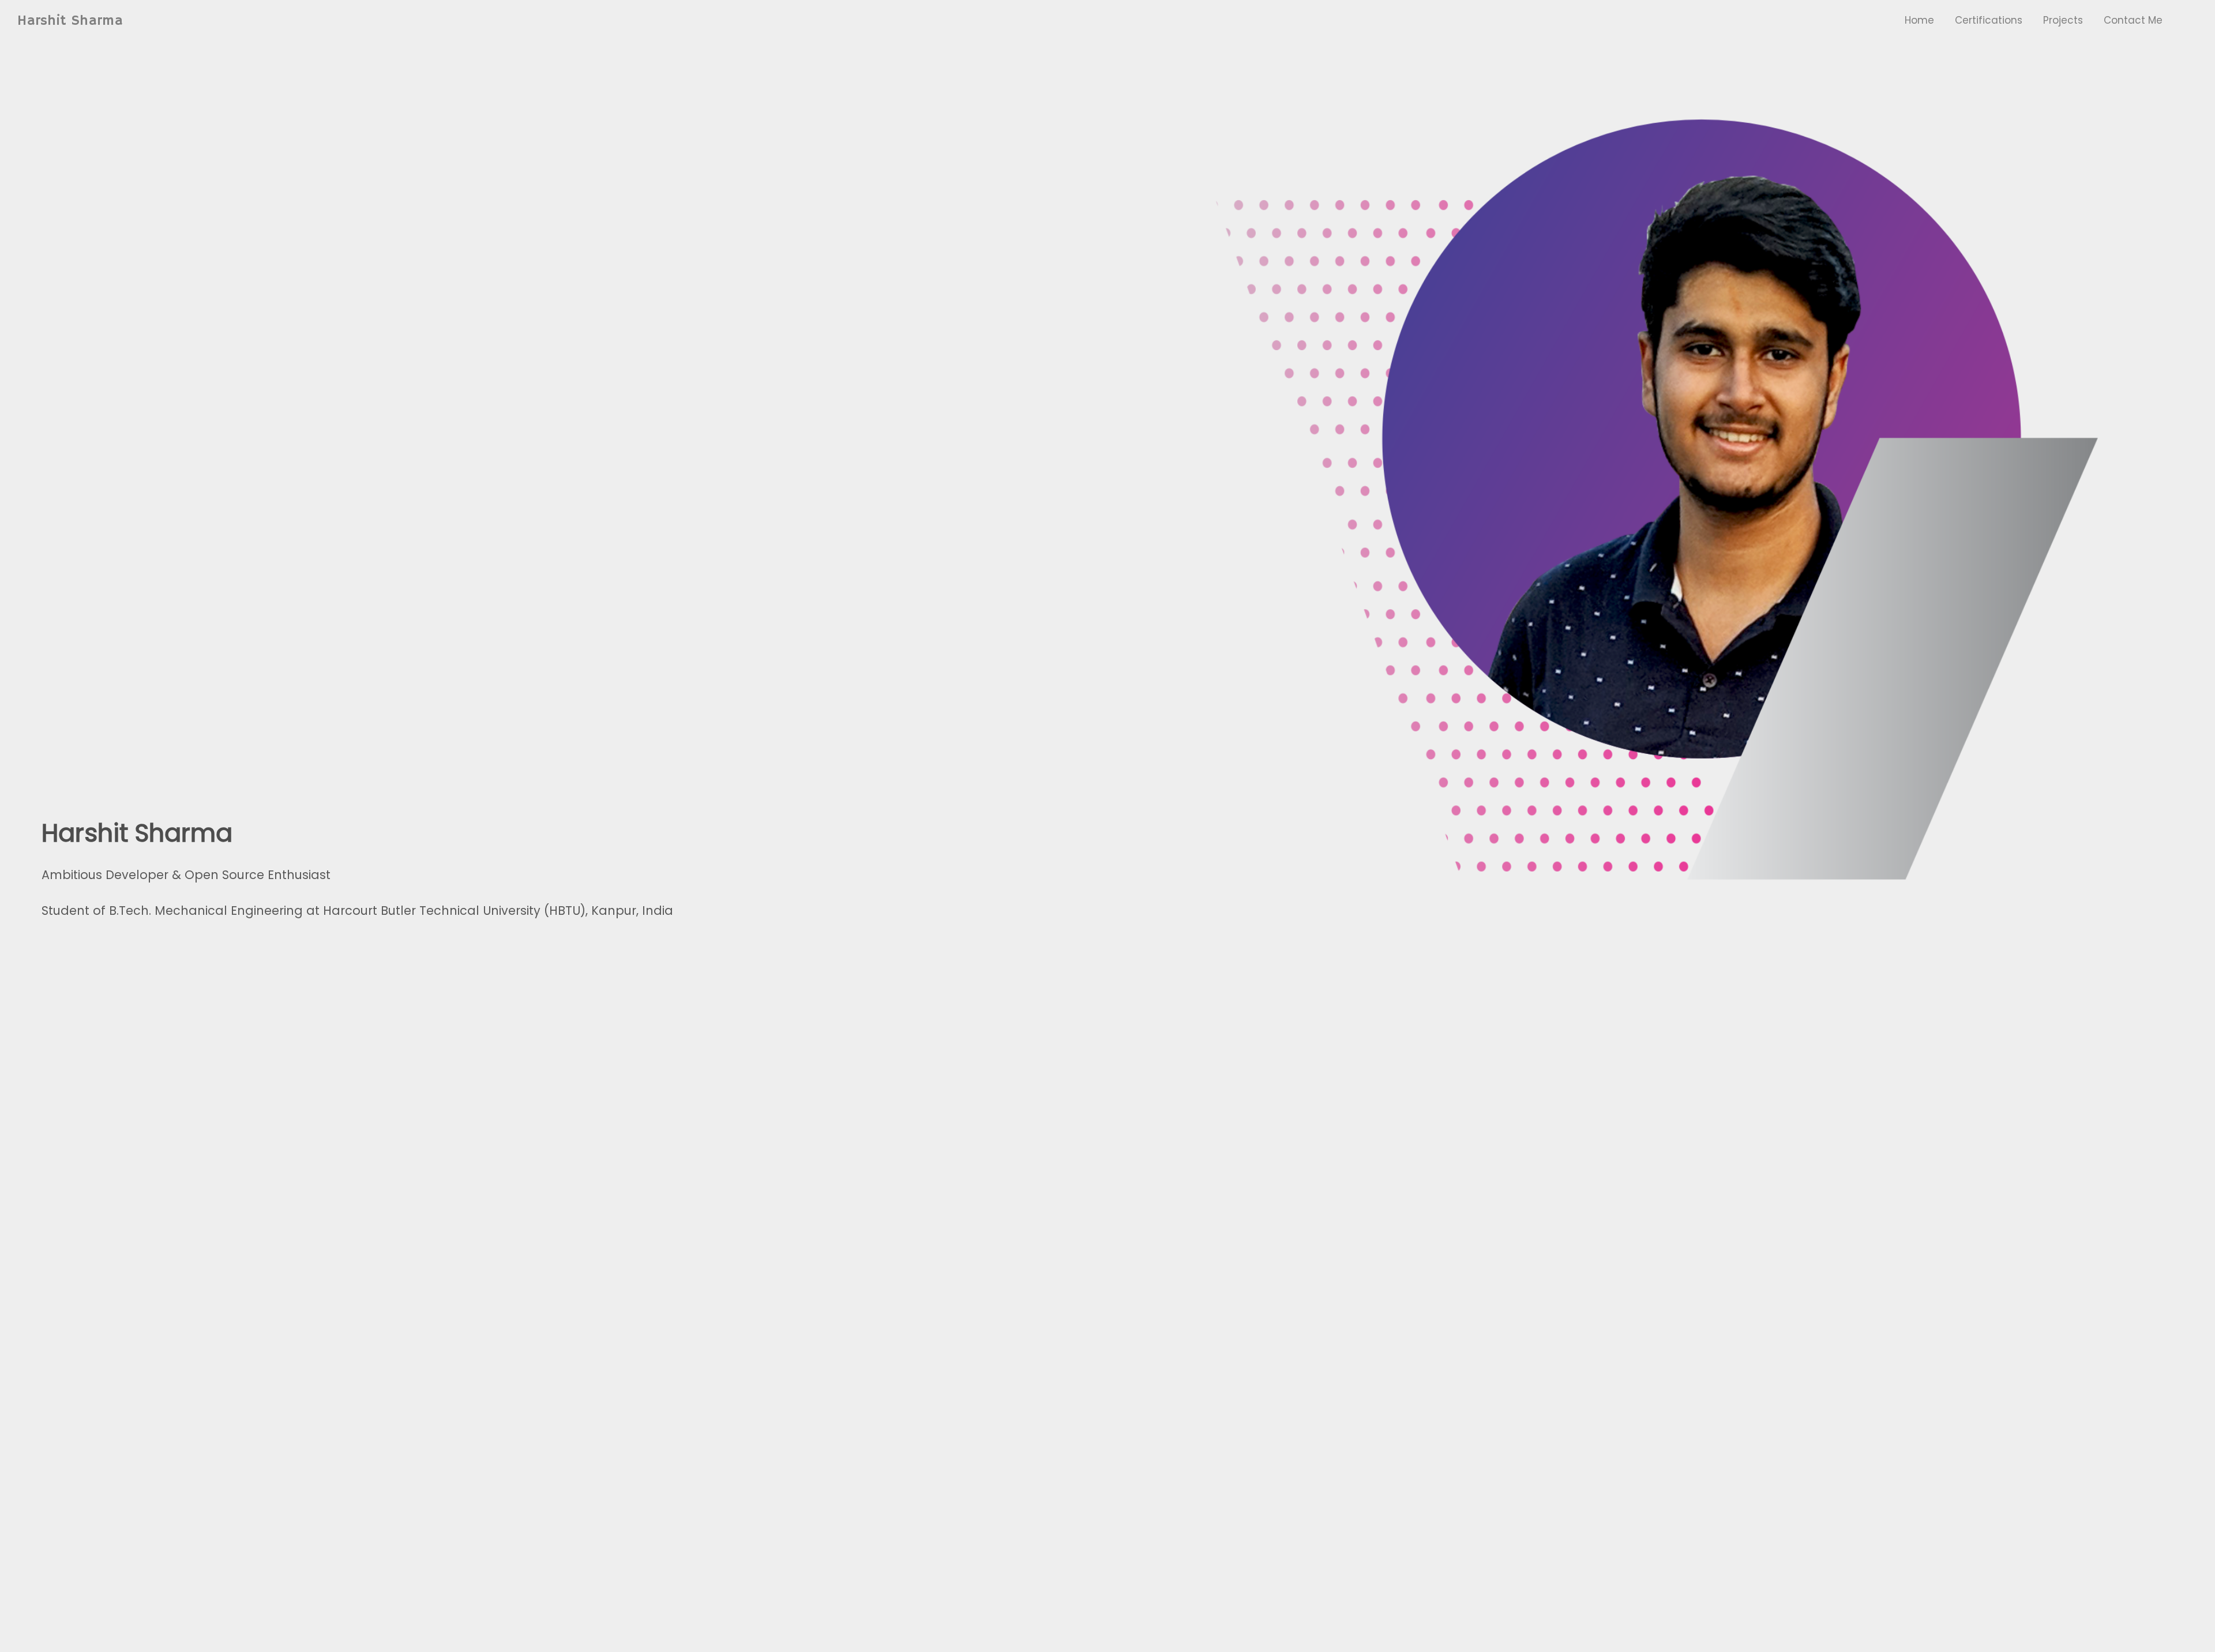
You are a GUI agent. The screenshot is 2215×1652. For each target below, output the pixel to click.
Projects (2063, 20)
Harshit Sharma (70, 21)
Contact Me (2133, 20)
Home (1919, 20)
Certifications (1989, 20)
